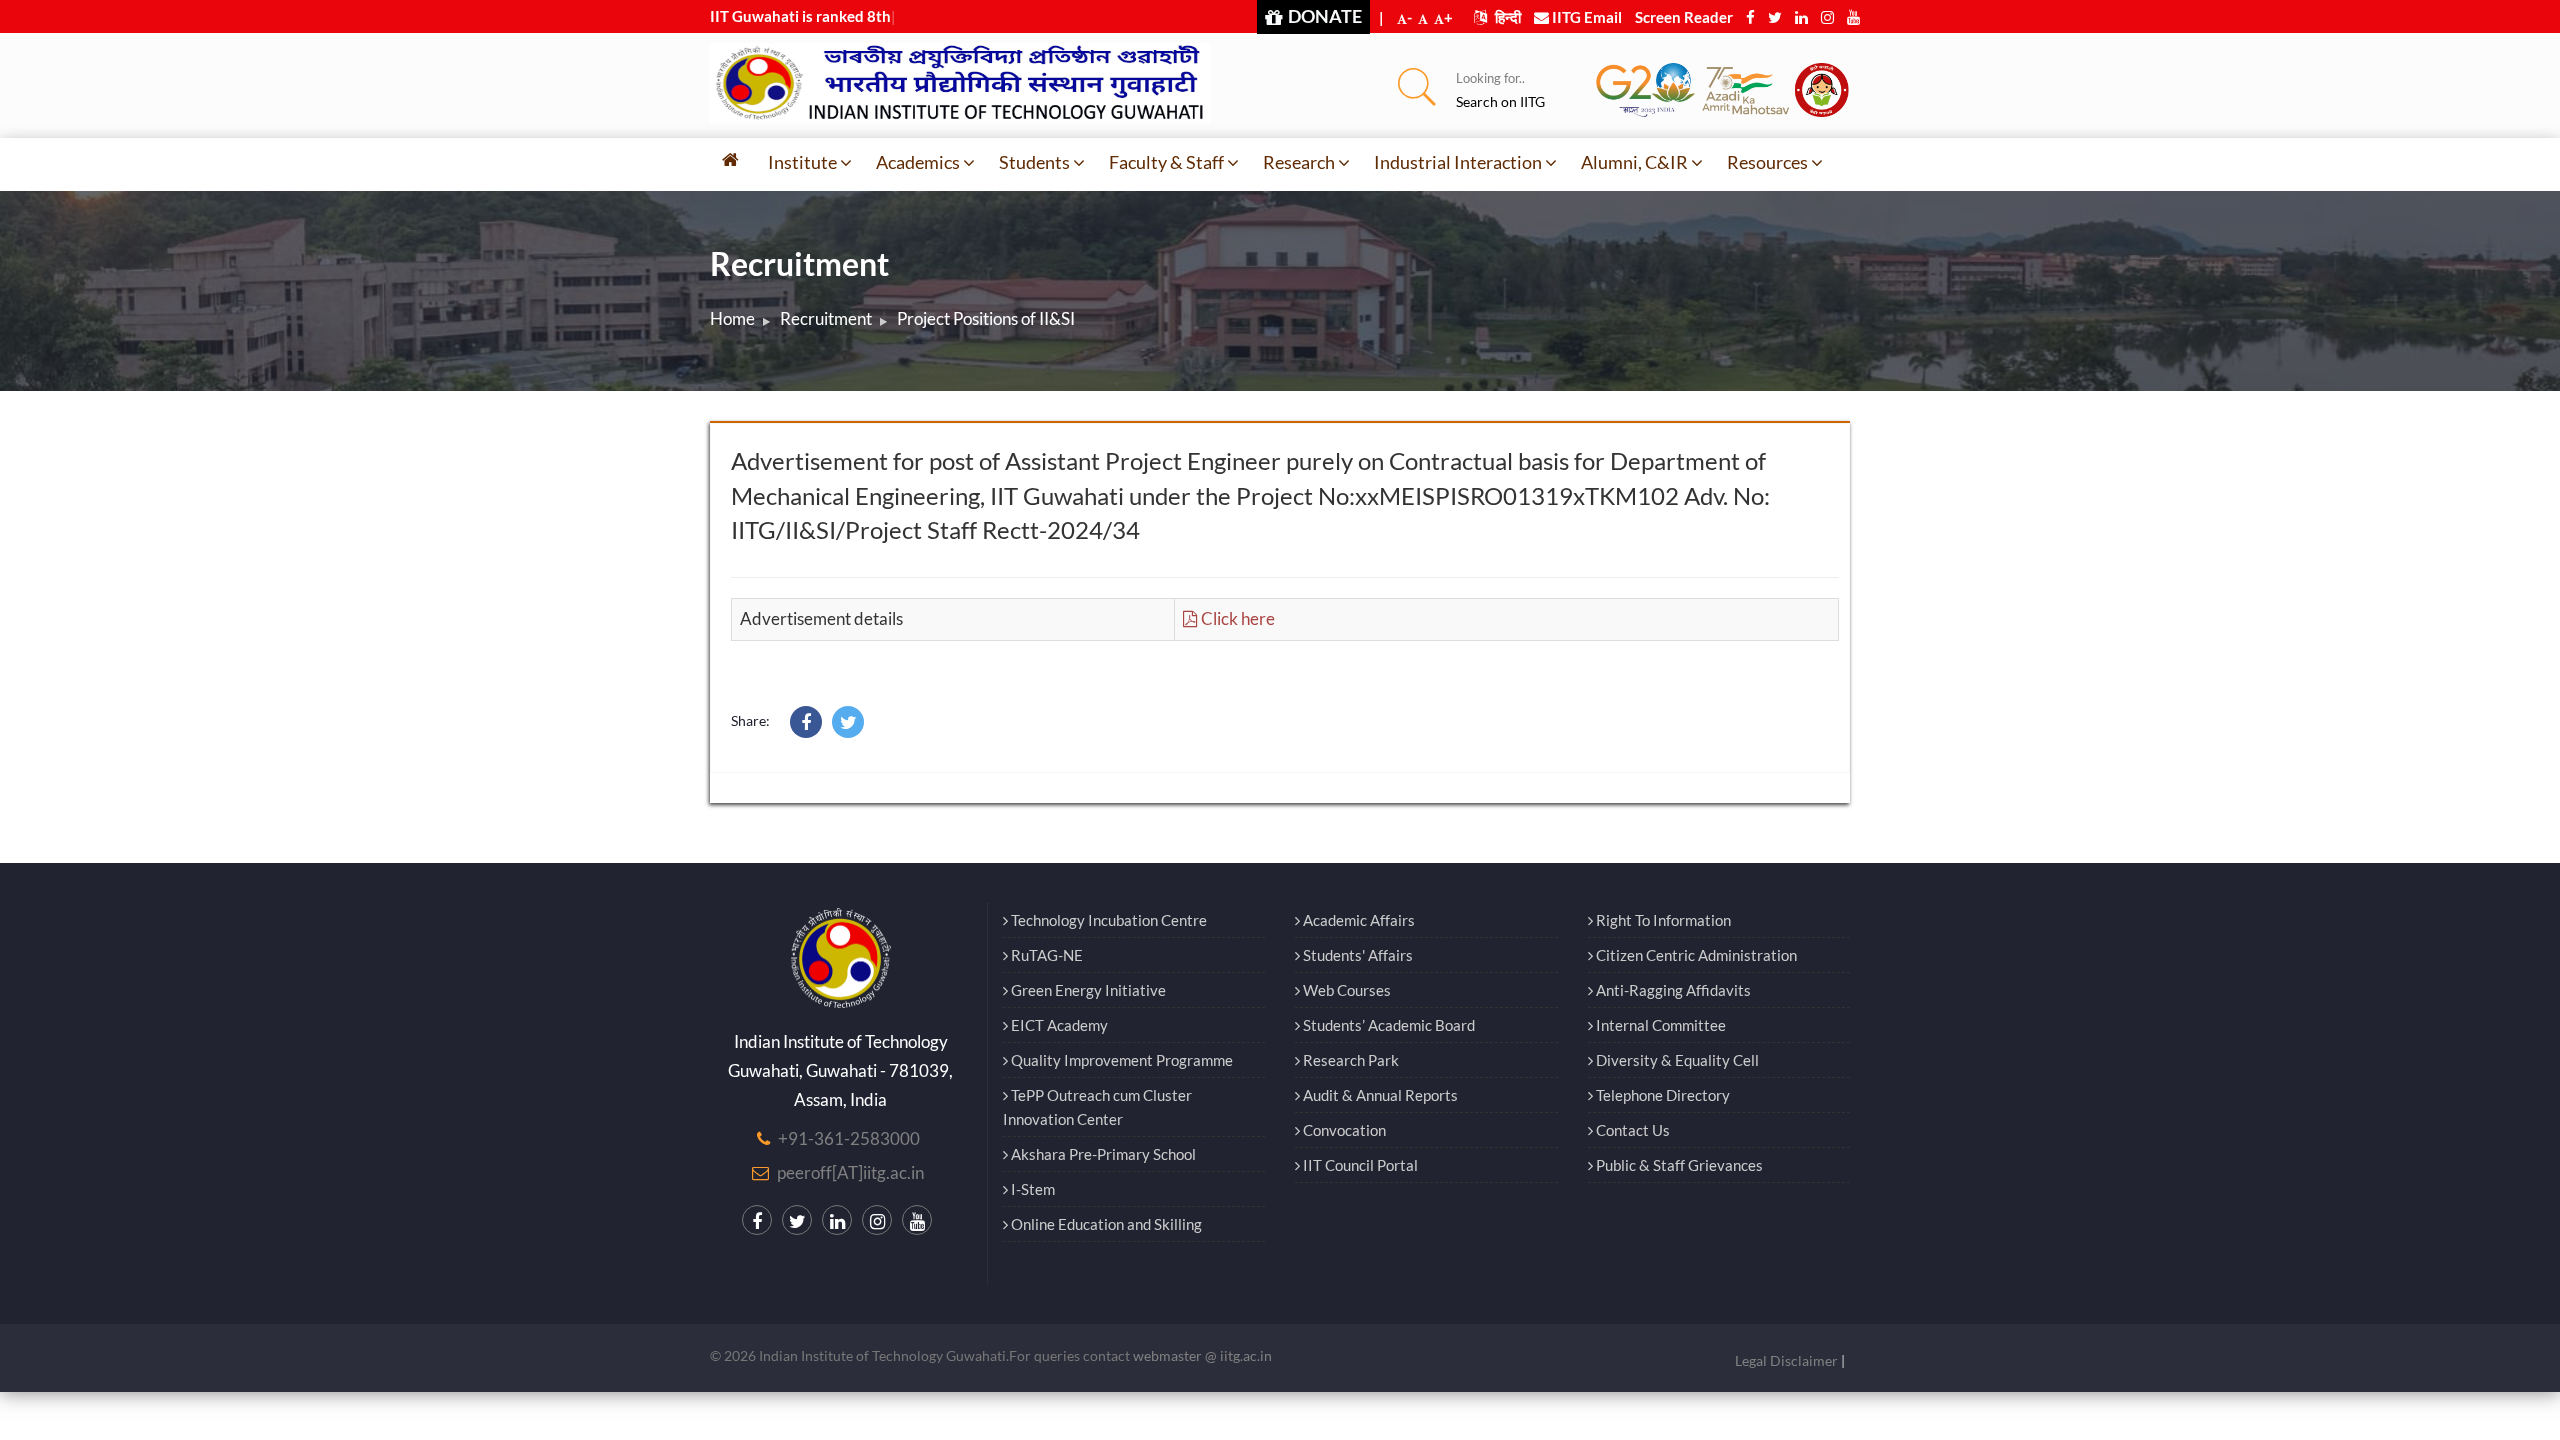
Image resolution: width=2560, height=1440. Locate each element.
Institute (802, 162)
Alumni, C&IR (1634, 162)
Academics (918, 162)
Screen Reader (1684, 17)
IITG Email (1585, 17)
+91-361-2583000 (849, 1138)
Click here (1236, 618)
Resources (1767, 162)
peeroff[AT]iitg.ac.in (850, 1172)
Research (1299, 162)
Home (732, 318)
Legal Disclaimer (1786, 1360)
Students (1034, 162)
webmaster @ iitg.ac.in (1202, 1355)
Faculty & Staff (1166, 162)
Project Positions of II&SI (986, 318)
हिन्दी (1506, 17)
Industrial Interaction (1458, 162)
